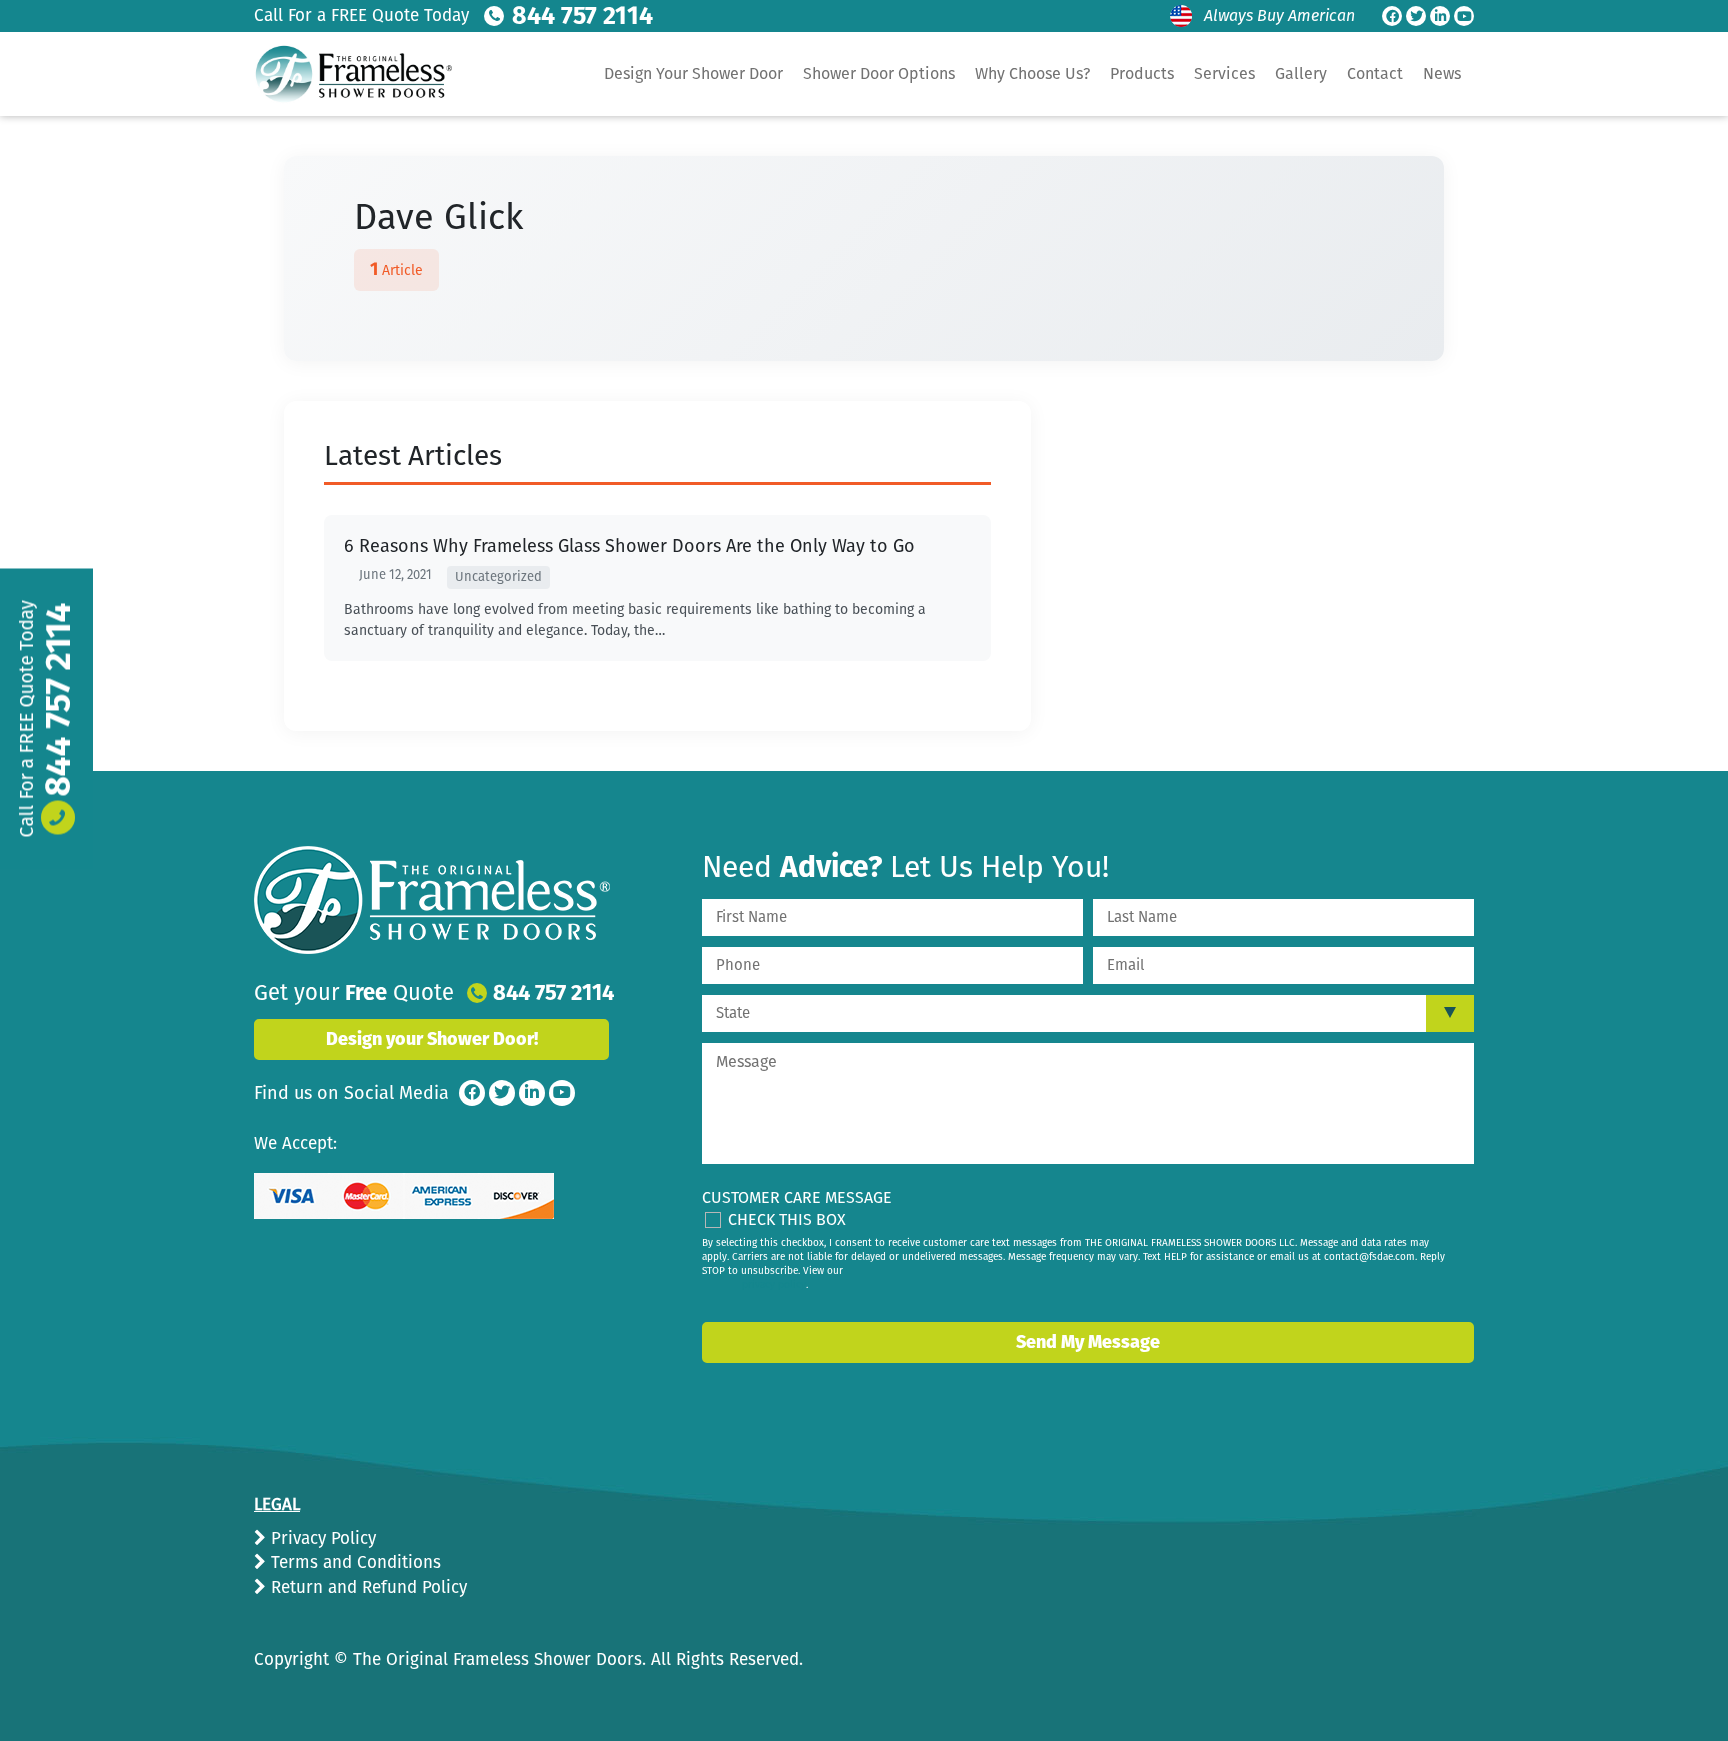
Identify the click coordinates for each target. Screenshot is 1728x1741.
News (1442, 73)
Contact (1375, 73)
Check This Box (787, 1219)
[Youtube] (1464, 16)
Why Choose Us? (1032, 73)
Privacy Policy (321, 1538)
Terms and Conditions (353, 1562)
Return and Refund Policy (366, 1587)
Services (1224, 73)
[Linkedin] (1440, 16)
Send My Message (1088, 1342)
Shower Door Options (879, 73)
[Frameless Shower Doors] (432, 900)
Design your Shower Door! (432, 1039)
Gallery (1301, 73)
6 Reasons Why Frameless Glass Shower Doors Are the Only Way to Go (629, 546)
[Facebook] (1392, 16)
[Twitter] (1416, 16)
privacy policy (774, 1285)
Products (1142, 73)
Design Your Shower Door (693, 73)
